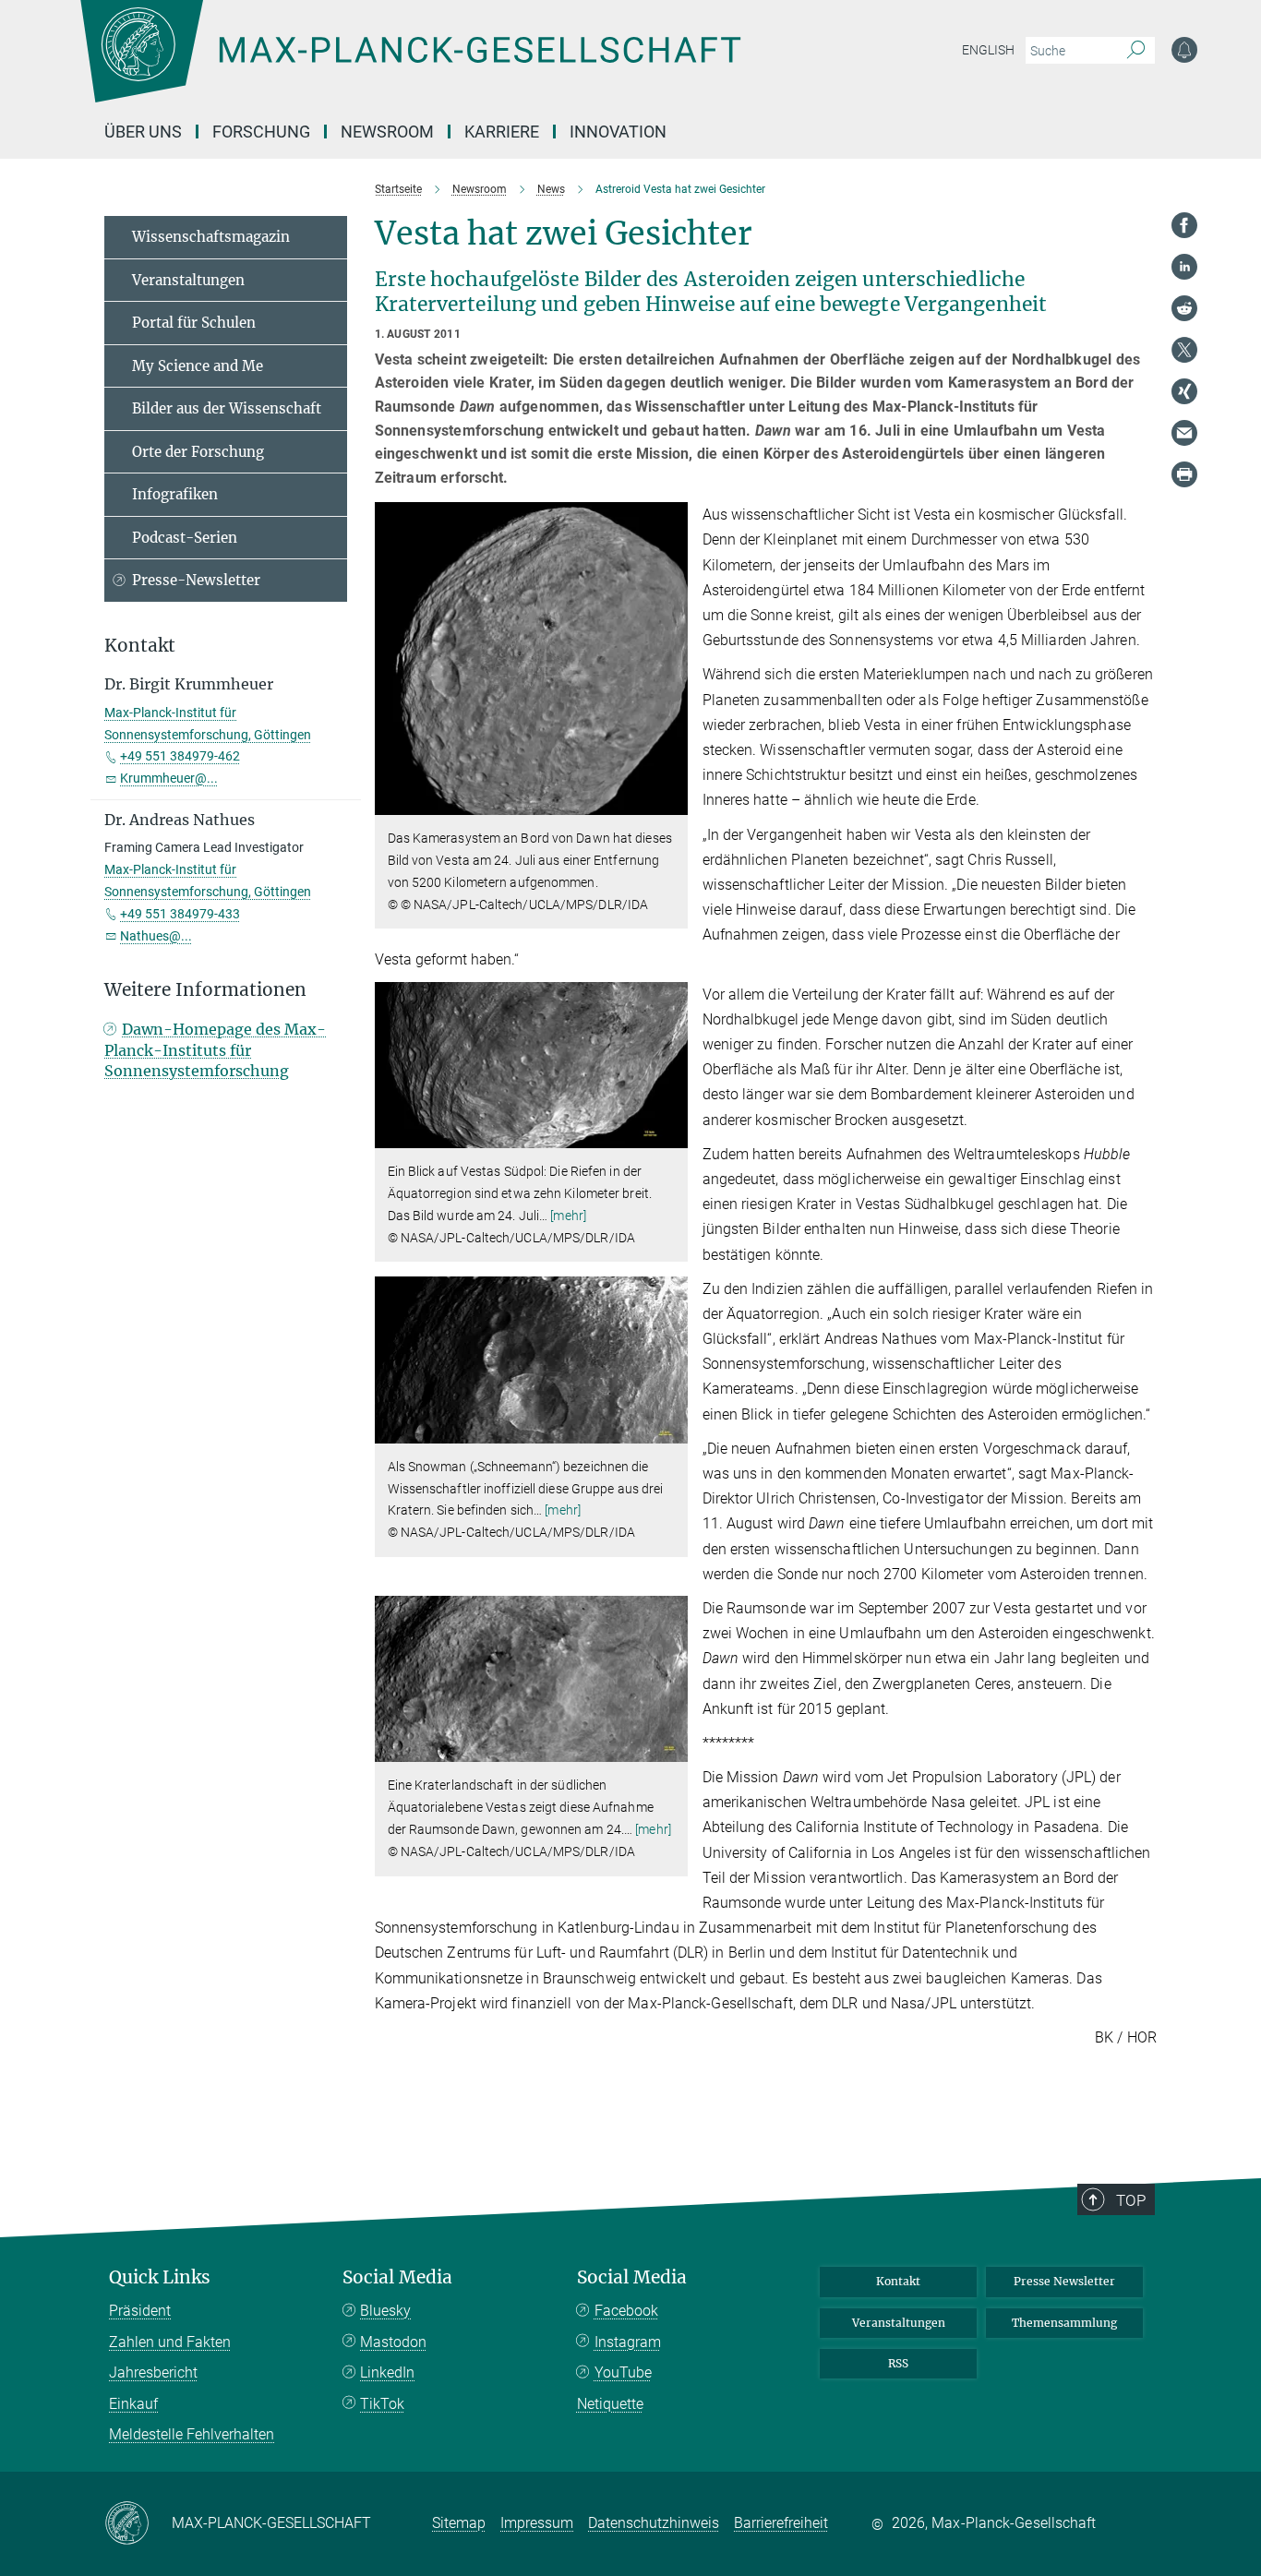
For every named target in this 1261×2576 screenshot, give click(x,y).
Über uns (143, 132)
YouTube (623, 2372)
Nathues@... (156, 936)
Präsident (140, 2311)
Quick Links (160, 2277)
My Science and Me (198, 366)
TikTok (382, 2404)
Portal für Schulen (194, 323)
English (988, 50)
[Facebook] (1184, 225)
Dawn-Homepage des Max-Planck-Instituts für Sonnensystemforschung (215, 1050)
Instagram (628, 2342)
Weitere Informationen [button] (205, 990)
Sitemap (459, 2523)
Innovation (618, 132)
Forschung (261, 132)
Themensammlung (1064, 2323)
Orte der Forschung (198, 452)
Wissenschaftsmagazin (211, 237)
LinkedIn (387, 2372)
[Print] (1184, 474)
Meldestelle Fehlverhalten (192, 2434)
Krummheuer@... (169, 778)
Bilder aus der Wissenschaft (227, 408)
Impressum (537, 2523)
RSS (898, 2363)
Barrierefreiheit (781, 2523)
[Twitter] (1184, 350)
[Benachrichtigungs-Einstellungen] (1184, 50)
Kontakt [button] (140, 646)
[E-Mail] (1184, 433)
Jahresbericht (153, 2372)
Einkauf (133, 2404)
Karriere (502, 132)
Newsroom (387, 132)
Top (1131, 2200)
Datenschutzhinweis (654, 2523)
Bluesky (385, 2311)
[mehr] (568, 1216)
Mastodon (393, 2342)
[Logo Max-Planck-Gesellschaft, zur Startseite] (410, 65)
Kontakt (898, 2281)
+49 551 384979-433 (180, 914)
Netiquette (610, 2404)
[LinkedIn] (1184, 267)
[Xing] (1184, 391)
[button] (672, 802)
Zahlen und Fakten (170, 2342)
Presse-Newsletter (196, 580)
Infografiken (175, 494)
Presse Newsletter (1064, 2281)
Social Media (397, 2277)
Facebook (626, 2311)
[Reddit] (1184, 308)
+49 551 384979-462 (180, 756)
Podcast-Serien (185, 538)
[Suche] (1136, 51)
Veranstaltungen (188, 280)
